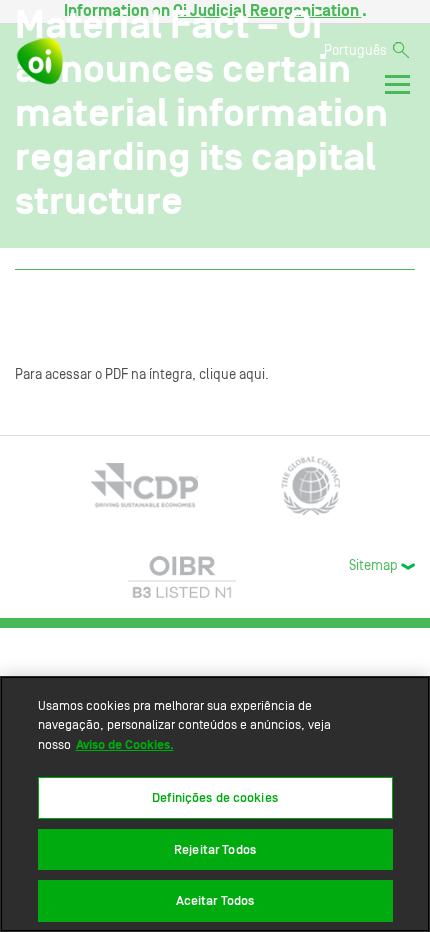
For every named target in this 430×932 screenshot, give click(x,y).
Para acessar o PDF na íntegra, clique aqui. (142, 375)
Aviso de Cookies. (125, 744)
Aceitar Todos (215, 900)
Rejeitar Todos (215, 849)
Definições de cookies (215, 797)
